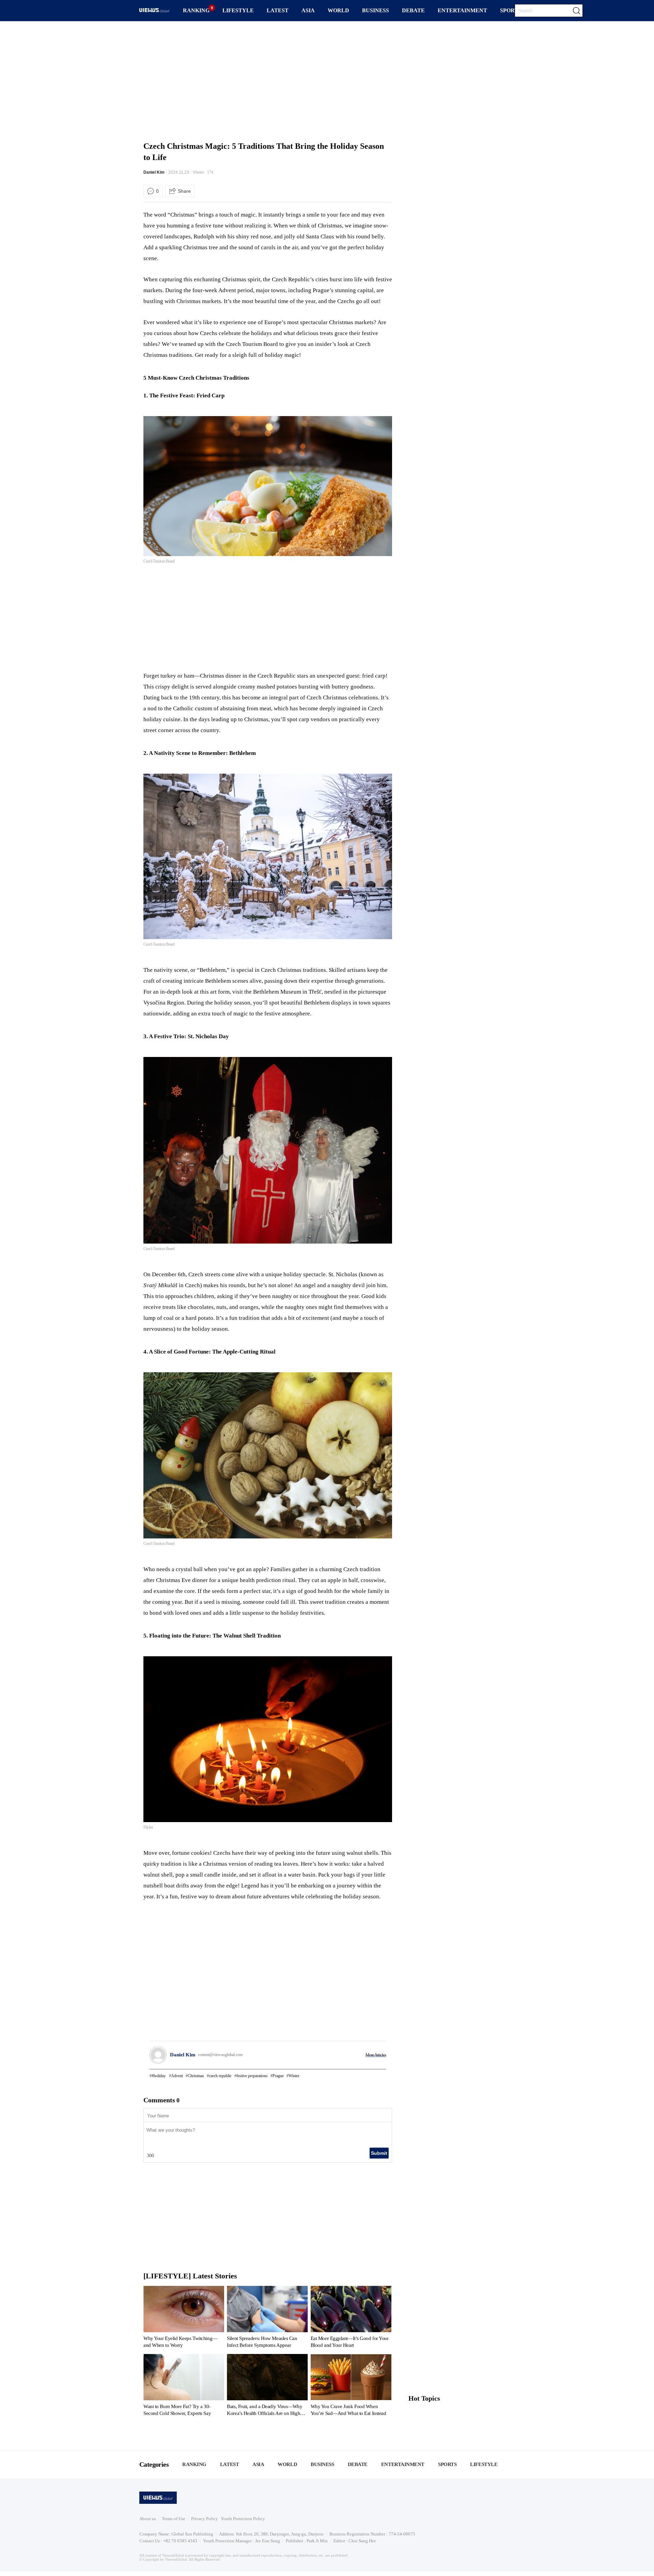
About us (148, 2519)
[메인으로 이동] (154, 11)
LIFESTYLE (238, 10)
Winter (294, 2076)
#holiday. (159, 2076)
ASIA (308, 10)
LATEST (278, 10)
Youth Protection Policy (243, 2519)
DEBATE (413, 10)
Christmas (196, 2076)
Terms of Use (174, 2519)
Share (184, 191)
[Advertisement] (327, 80)
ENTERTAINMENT (462, 10)
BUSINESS (376, 10)
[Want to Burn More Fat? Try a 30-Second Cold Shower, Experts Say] (184, 2386)
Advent (177, 2076)
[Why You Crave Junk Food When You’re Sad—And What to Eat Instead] (351, 2386)
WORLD (338, 10)
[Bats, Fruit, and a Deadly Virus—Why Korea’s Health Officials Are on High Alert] (267, 2386)
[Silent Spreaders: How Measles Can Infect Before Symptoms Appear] (267, 2318)
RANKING (196, 10)
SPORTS (511, 10)
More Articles (376, 2055)
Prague (278, 2076)
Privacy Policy (205, 2519)
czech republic (220, 2076)
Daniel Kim (154, 172)
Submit (379, 2153)
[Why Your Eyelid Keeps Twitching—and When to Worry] (184, 2318)
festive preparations (252, 2076)
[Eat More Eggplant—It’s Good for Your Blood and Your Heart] (351, 2318)
